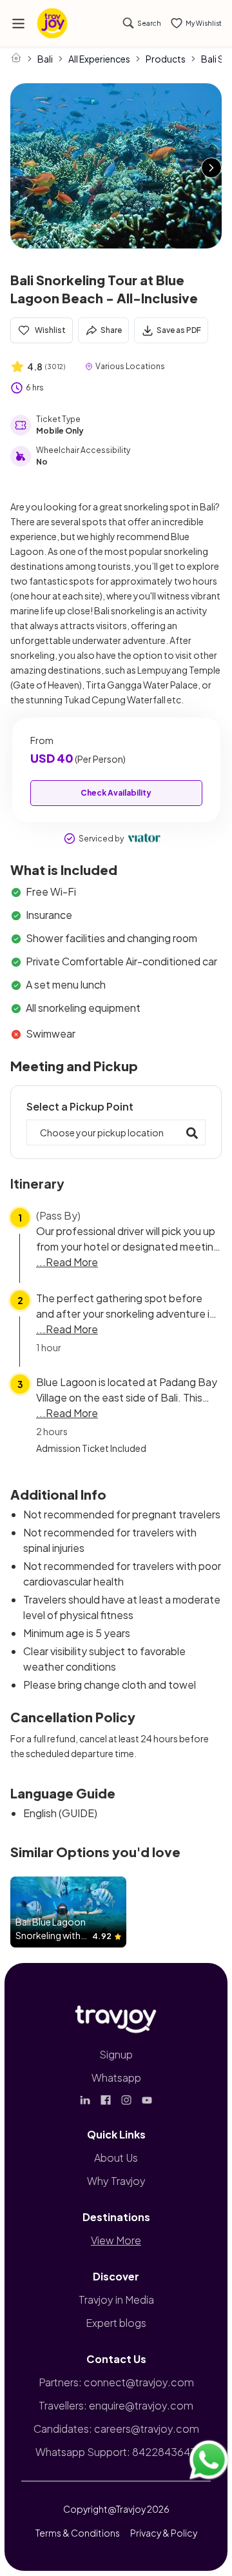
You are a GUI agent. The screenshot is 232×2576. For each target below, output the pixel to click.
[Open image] (116, 166)
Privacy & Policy (164, 2533)
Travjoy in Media (116, 2299)
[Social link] (85, 2100)
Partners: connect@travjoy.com (116, 2382)
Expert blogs (116, 2323)
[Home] (16, 57)
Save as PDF (179, 330)
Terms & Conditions (78, 2533)
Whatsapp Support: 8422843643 (116, 2452)
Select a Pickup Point (80, 1106)
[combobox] (116, 1132)
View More (116, 2240)
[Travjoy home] (116, 2017)
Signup (116, 2054)
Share (111, 330)
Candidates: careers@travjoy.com (116, 2429)
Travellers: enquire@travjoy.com (116, 2405)
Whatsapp (116, 2078)
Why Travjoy (116, 2181)
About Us (116, 2158)
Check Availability (116, 793)
